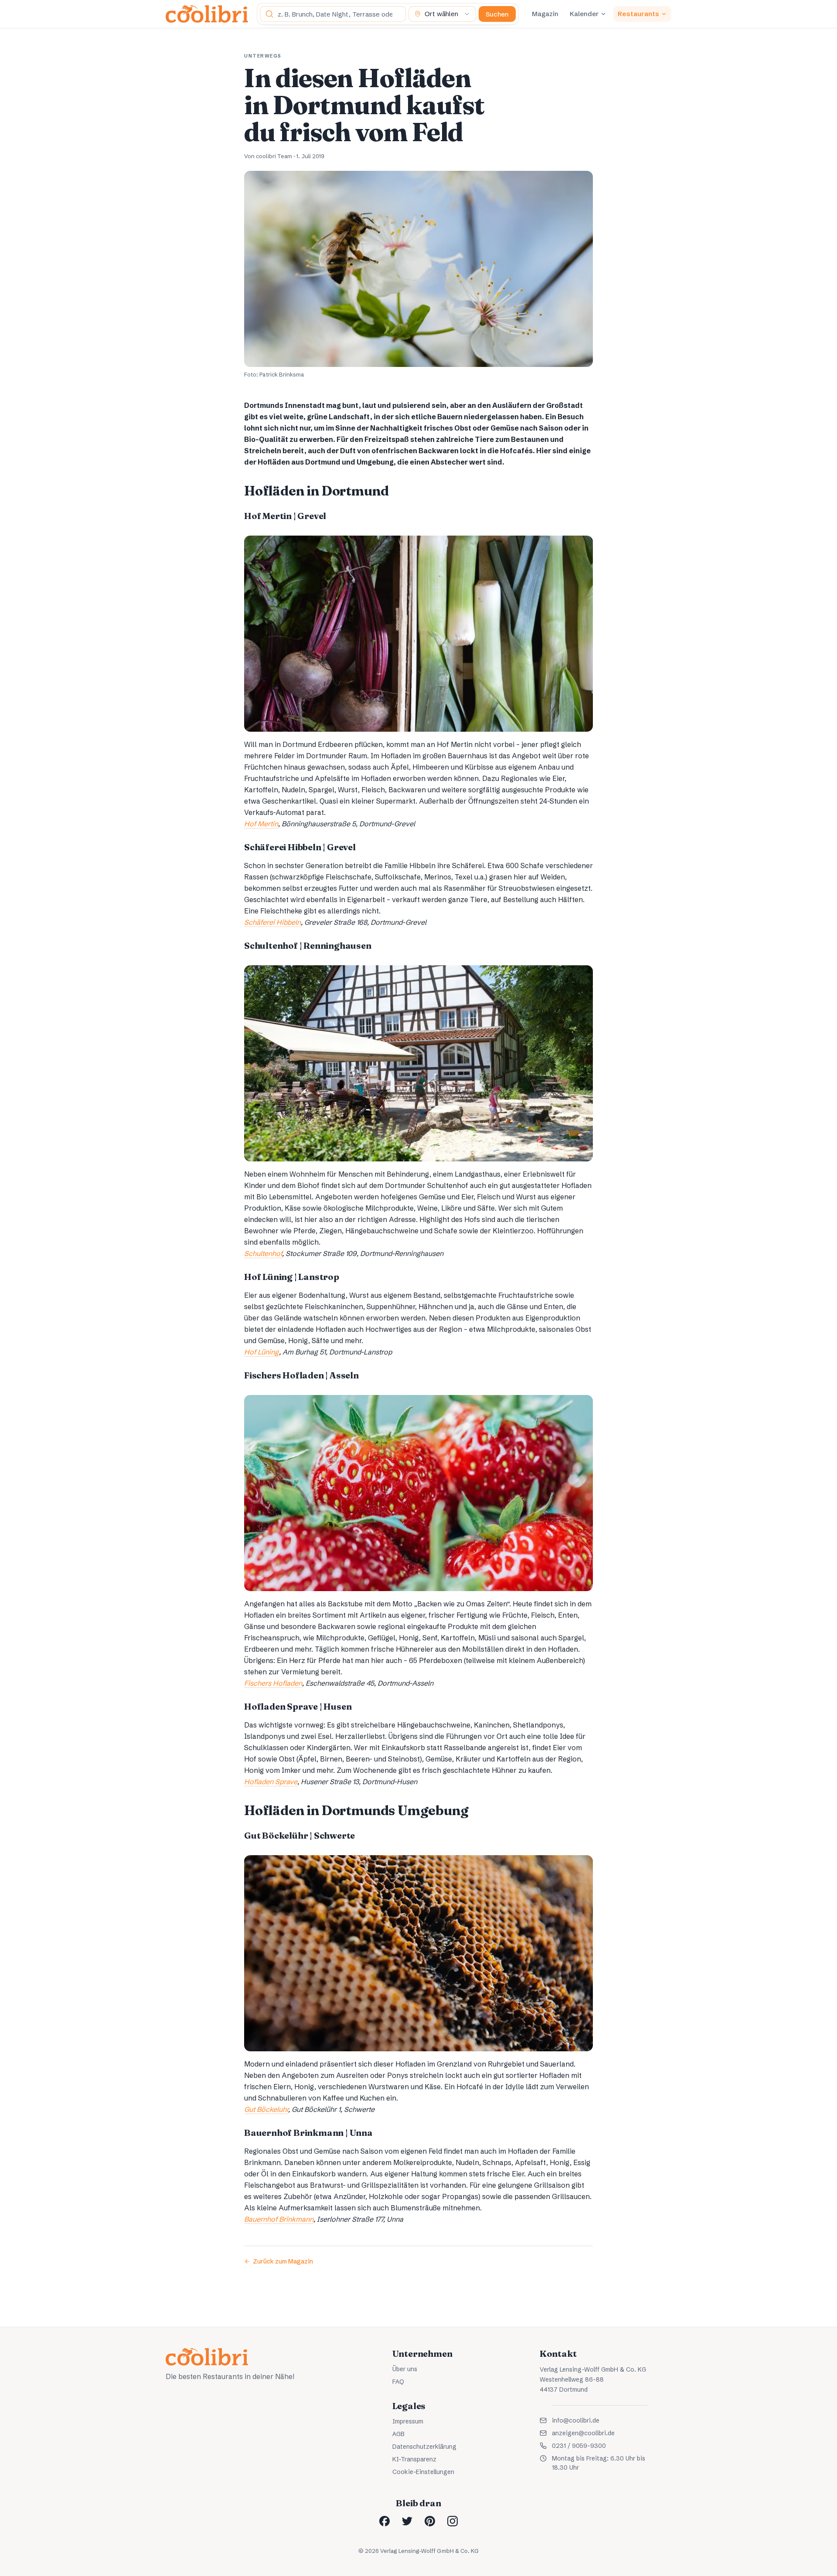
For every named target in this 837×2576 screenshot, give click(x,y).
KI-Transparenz (414, 2459)
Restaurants (638, 14)
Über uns (405, 2369)
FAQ (398, 2382)
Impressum (408, 2421)
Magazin (545, 14)
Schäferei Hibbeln (272, 922)
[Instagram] (453, 2521)
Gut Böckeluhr (266, 2109)
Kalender (584, 14)
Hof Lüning (262, 1352)
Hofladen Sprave (271, 1782)
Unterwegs (263, 56)
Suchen (497, 14)
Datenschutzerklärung (424, 2447)
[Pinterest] (430, 2521)
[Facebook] (384, 2521)
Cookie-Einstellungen (423, 2472)
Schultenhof (263, 1253)
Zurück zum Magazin (283, 2261)
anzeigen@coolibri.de (583, 2433)
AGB (398, 2434)
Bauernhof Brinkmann (279, 2219)
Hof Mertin (261, 824)
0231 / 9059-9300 (579, 2446)
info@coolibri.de (576, 2420)
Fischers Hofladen (273, 1683)
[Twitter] (407, 2521)
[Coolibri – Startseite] (207, 14)
